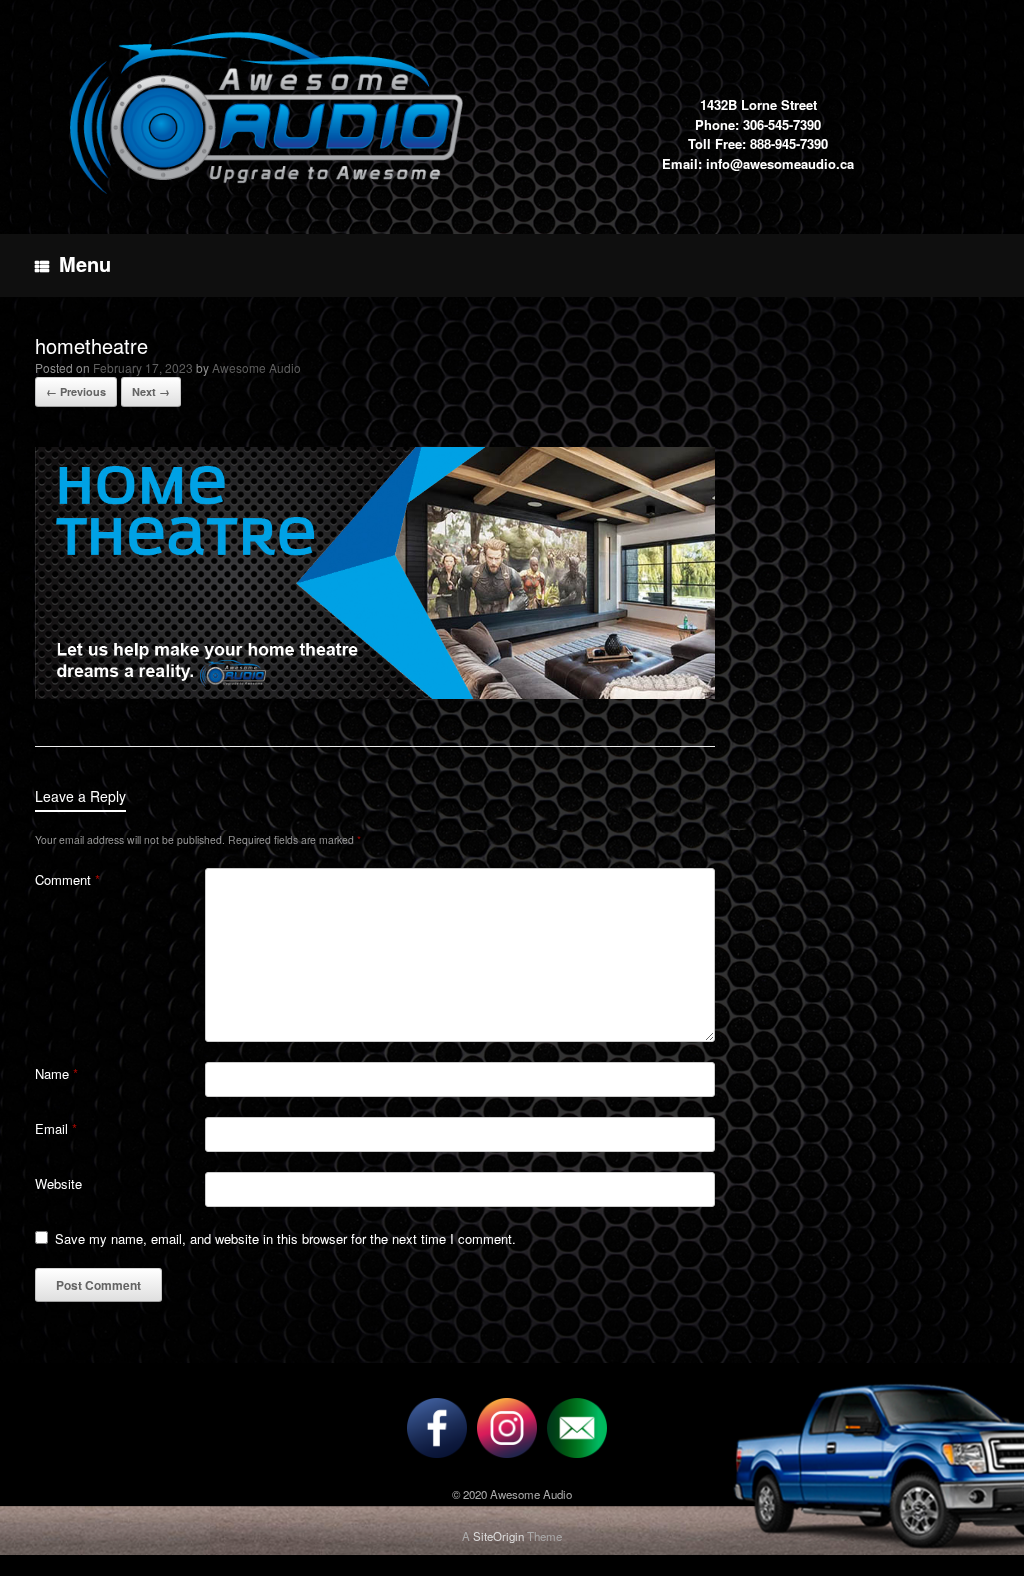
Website (58, 1183)
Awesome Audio (256, 367)
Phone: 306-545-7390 (758, 124)
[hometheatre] (375, 692)
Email (56, 1128)
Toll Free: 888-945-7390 (758, 143)
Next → (151, 391)
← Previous (76, 391)
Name (56, 1073)
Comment (67, 879)
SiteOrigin (498, 1536)
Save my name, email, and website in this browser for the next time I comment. (285, 1238)
